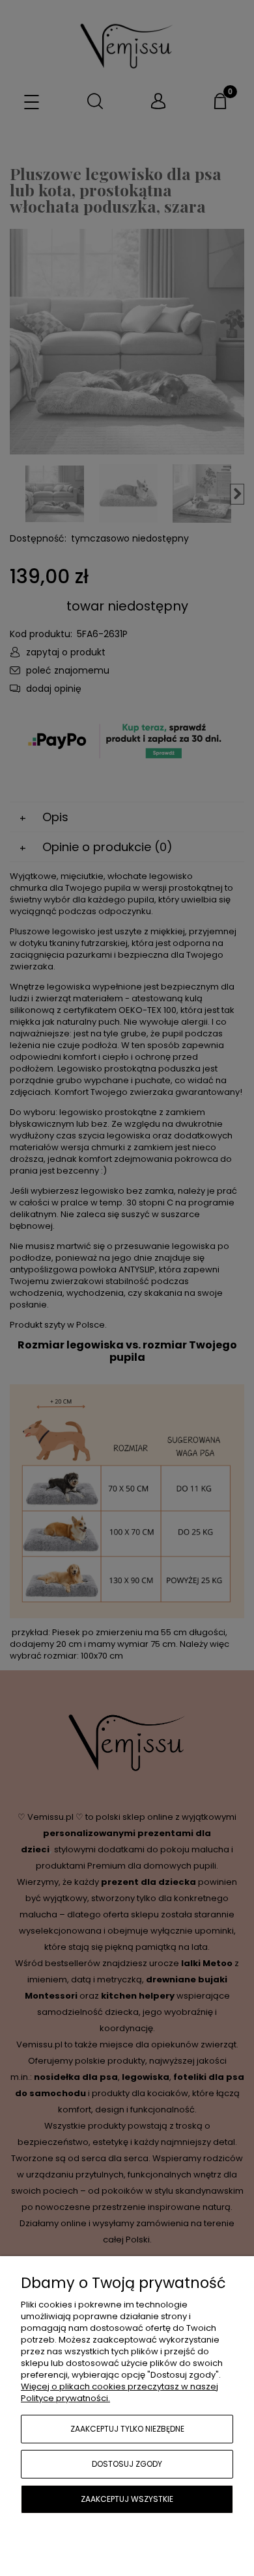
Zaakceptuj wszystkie (127, 2499)
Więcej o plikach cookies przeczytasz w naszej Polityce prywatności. (120, 2392)
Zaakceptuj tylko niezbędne (127, 2429)
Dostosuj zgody (127, 2464)
